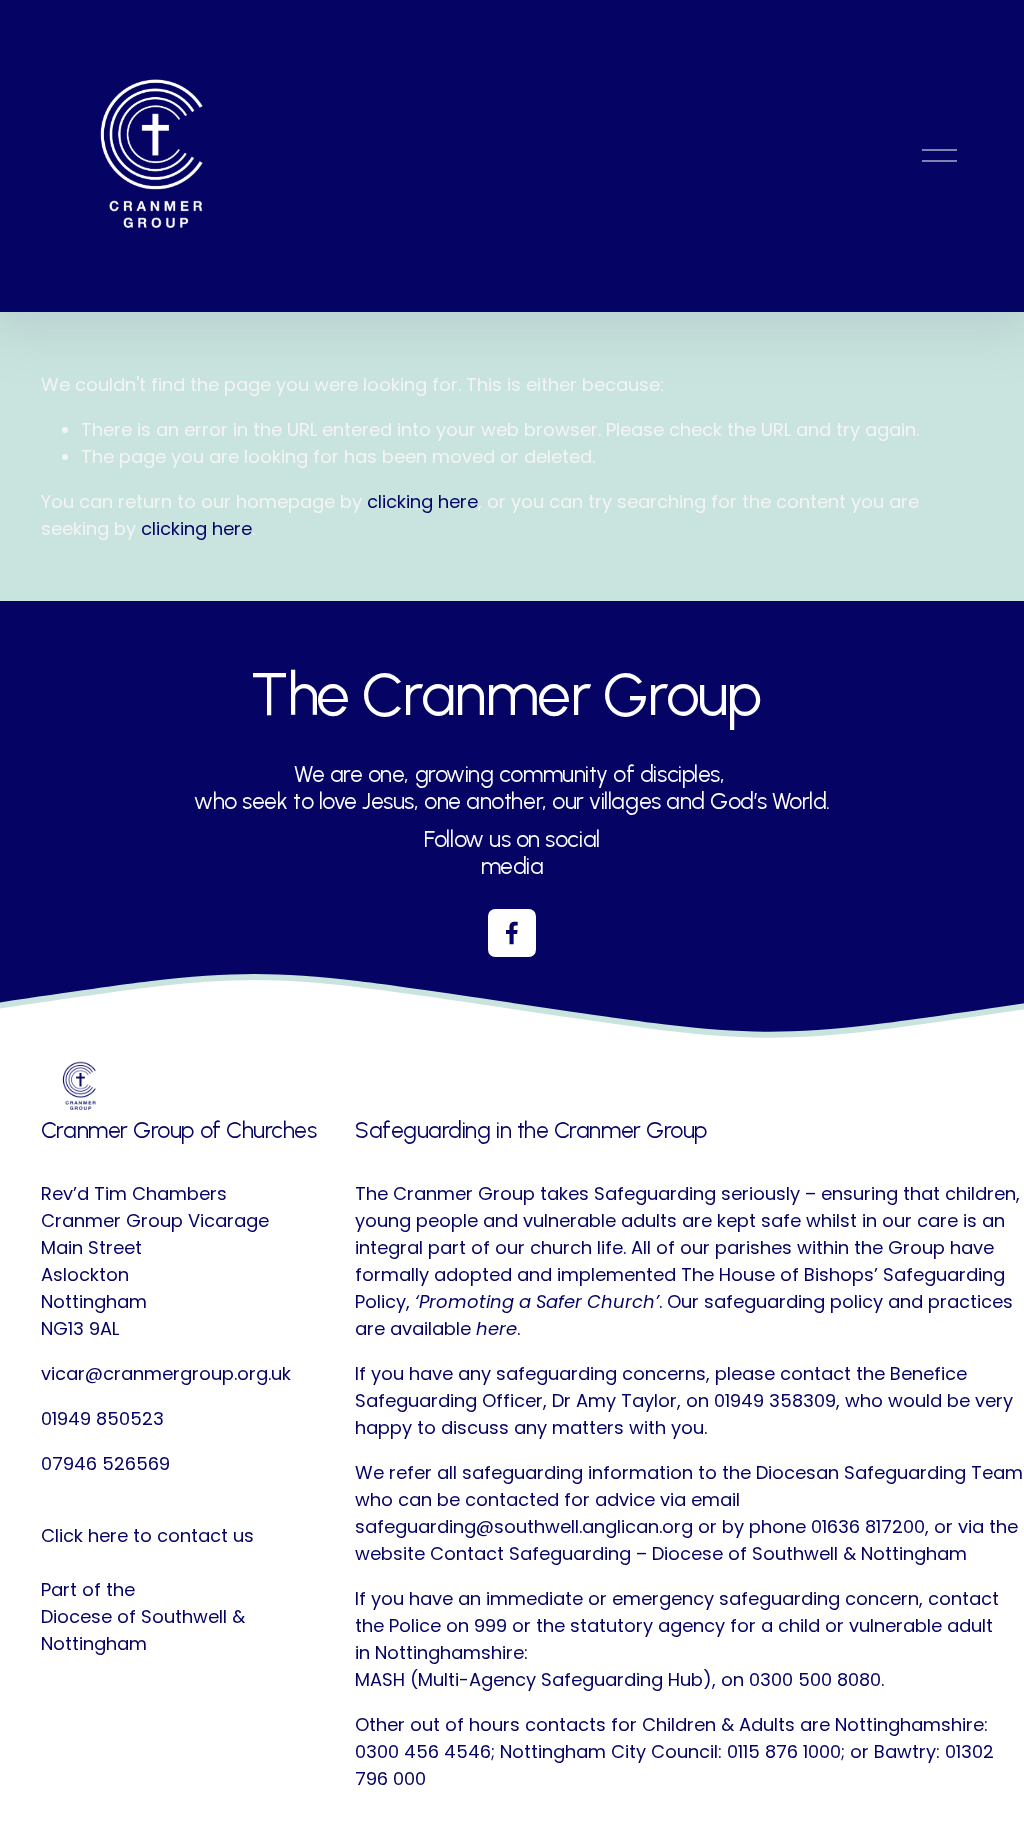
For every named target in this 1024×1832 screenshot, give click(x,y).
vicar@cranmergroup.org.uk (166, 1373)
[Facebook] (512, 933)
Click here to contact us (147, 1535)
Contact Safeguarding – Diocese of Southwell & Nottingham (698, 1553)
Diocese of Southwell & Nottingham (143, 1630)
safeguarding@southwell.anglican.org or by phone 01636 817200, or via (669, 1526)
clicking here (422, 501)
